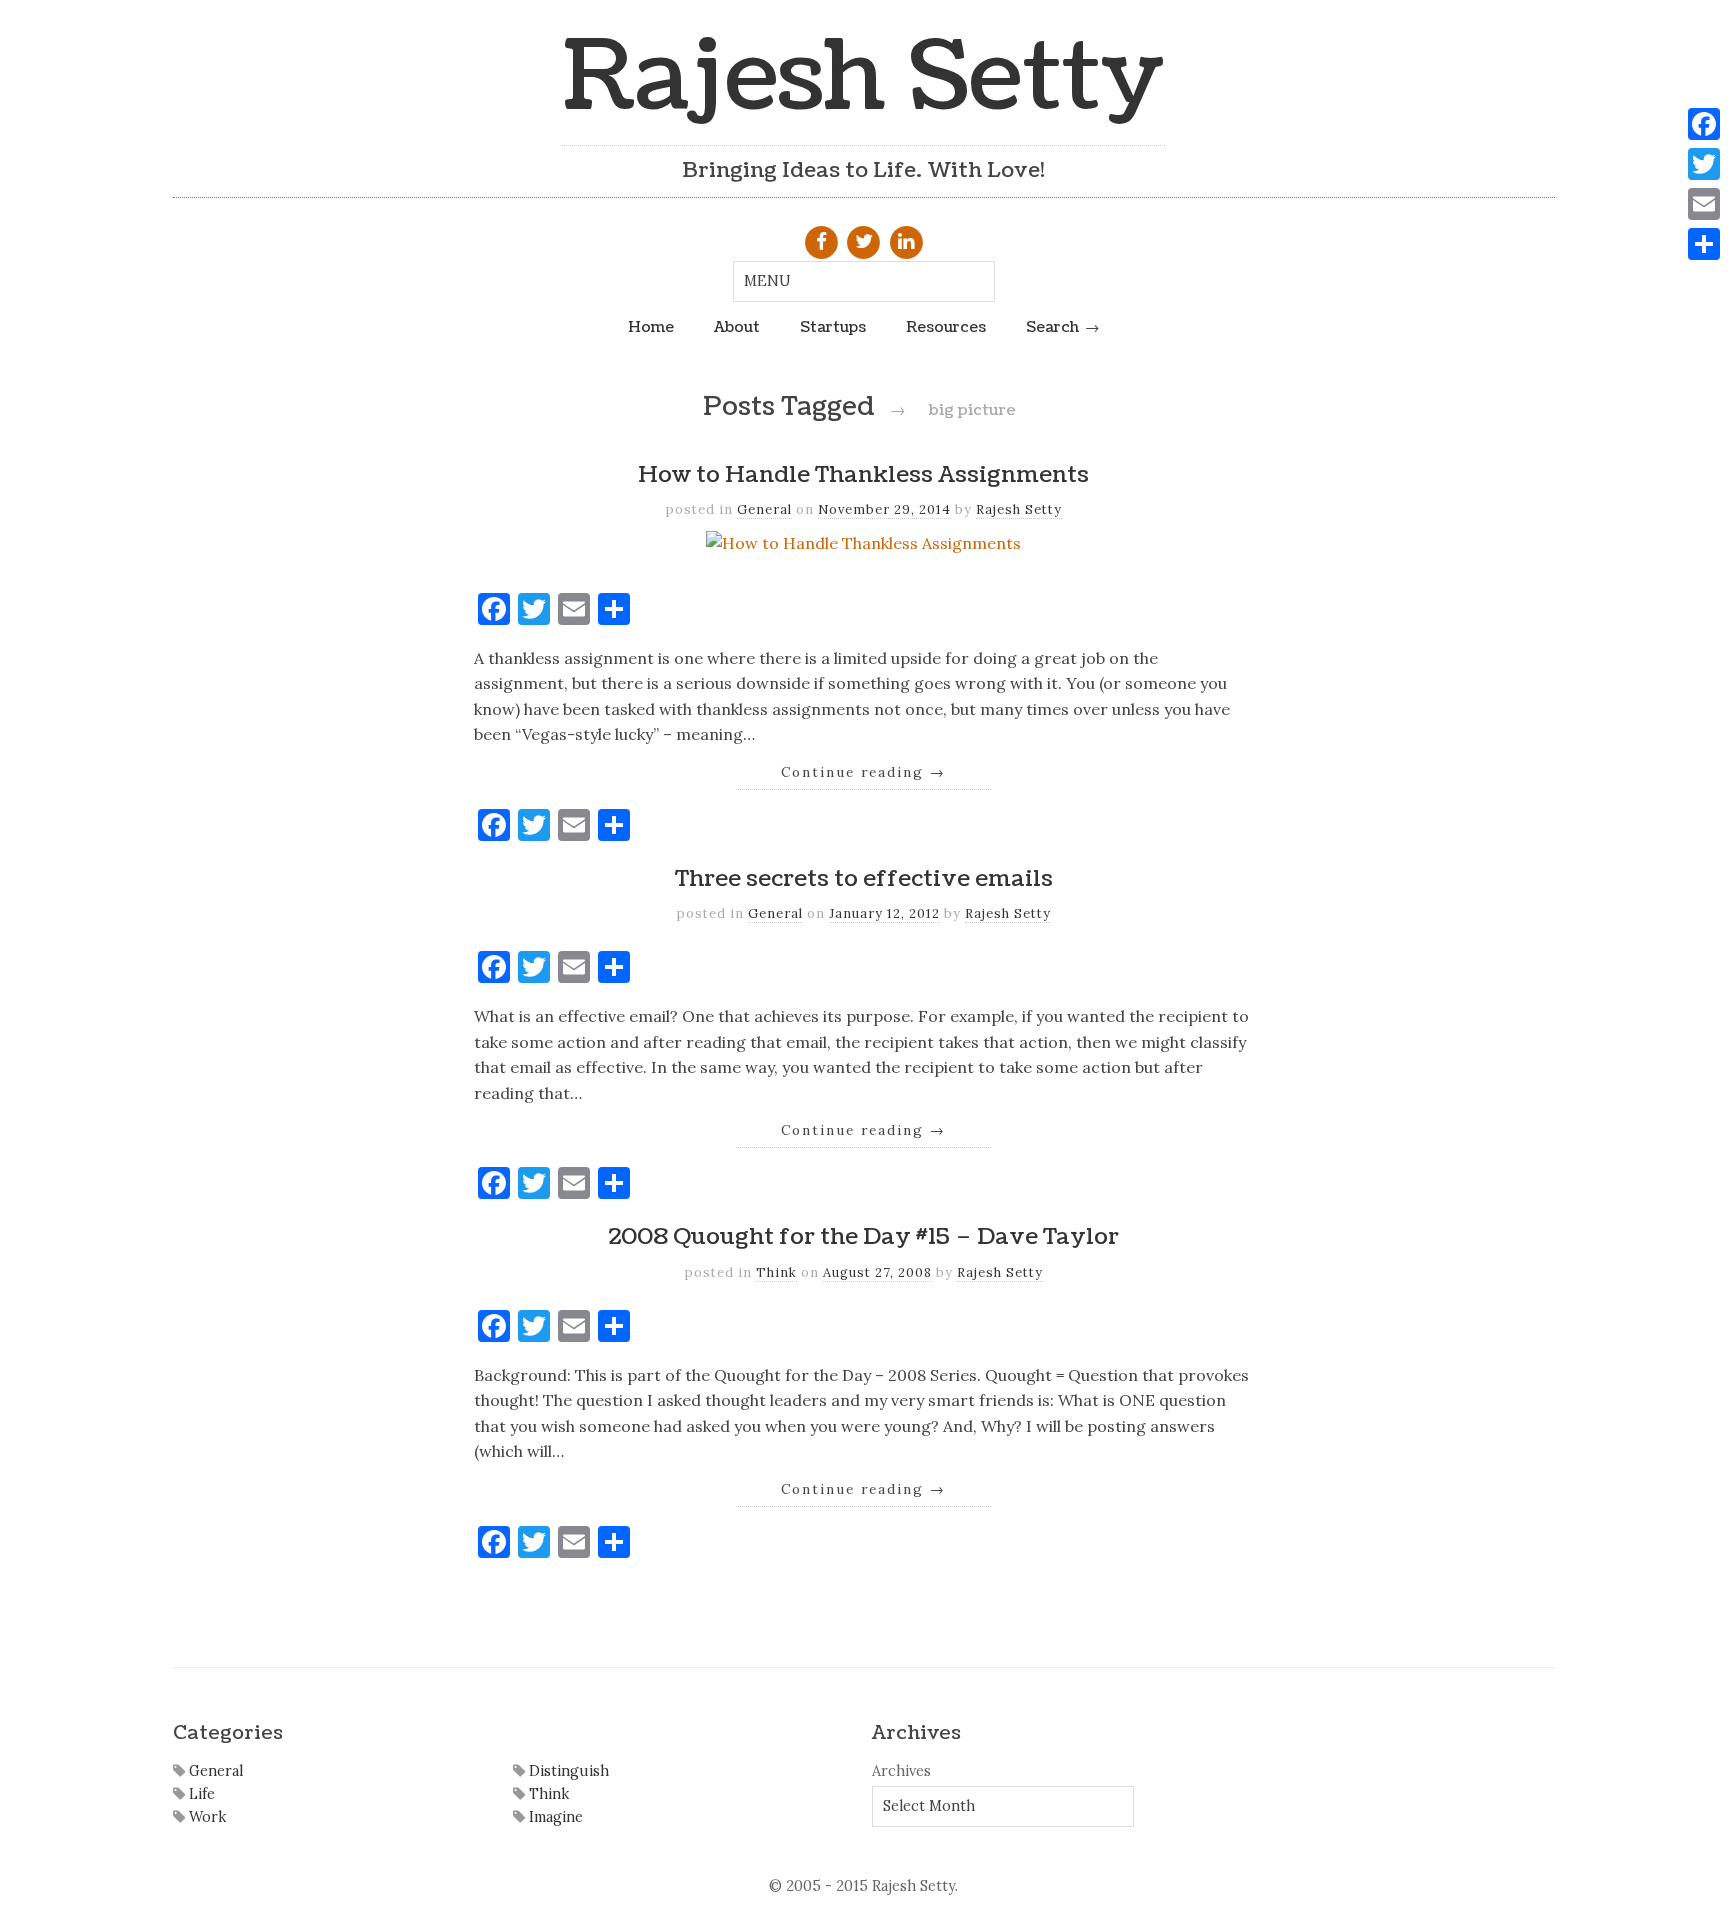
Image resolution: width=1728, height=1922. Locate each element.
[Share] (1704, 244)
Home (651, 327)
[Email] (1704, 204)
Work (205, 1817)
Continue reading (863, 772)
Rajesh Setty (863, 77)
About (737, 327)
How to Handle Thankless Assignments (863, 475)
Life (200, 1794)
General (764, 509)
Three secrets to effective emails (864, 879)
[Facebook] (1704, 124)
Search (1052, 327)
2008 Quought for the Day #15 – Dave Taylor (863, 1237)
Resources (946, 327)
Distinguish (567, 1771)
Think (776, 1272)
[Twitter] (1704, 164)
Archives (901, 1771)
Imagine (554, 1817)
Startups (833, 327)
